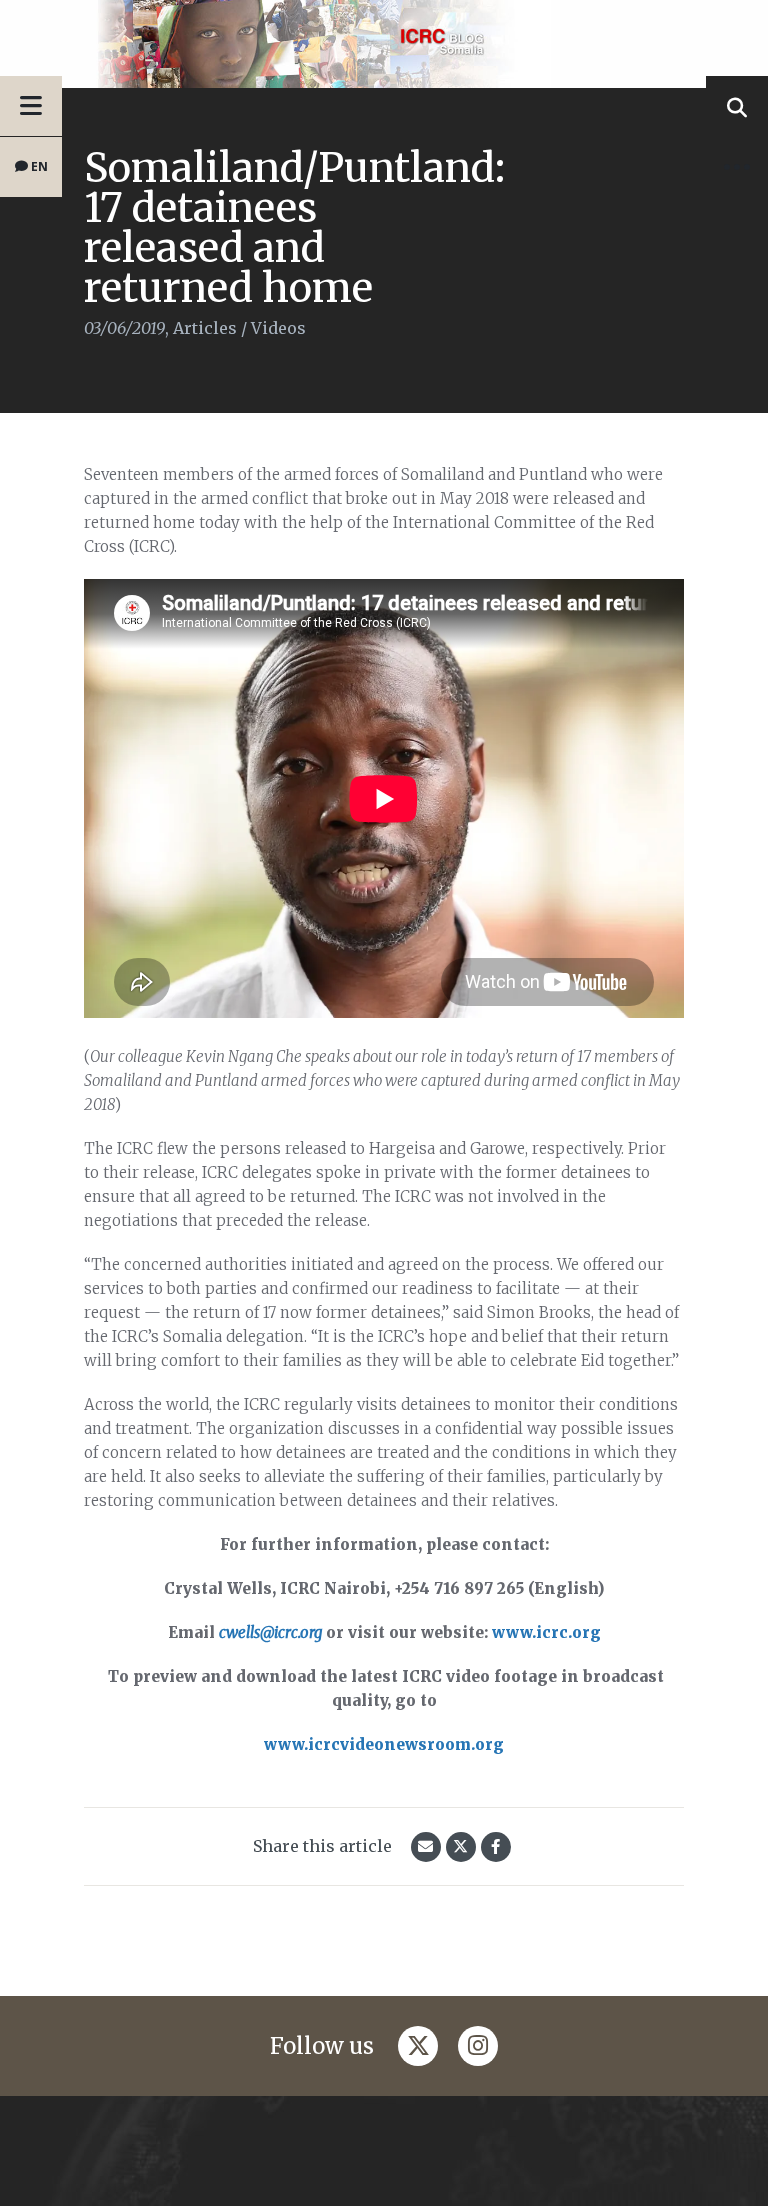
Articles (205, 328)
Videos (278, 328)
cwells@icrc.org (270, 1632)
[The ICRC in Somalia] (384, 44)
